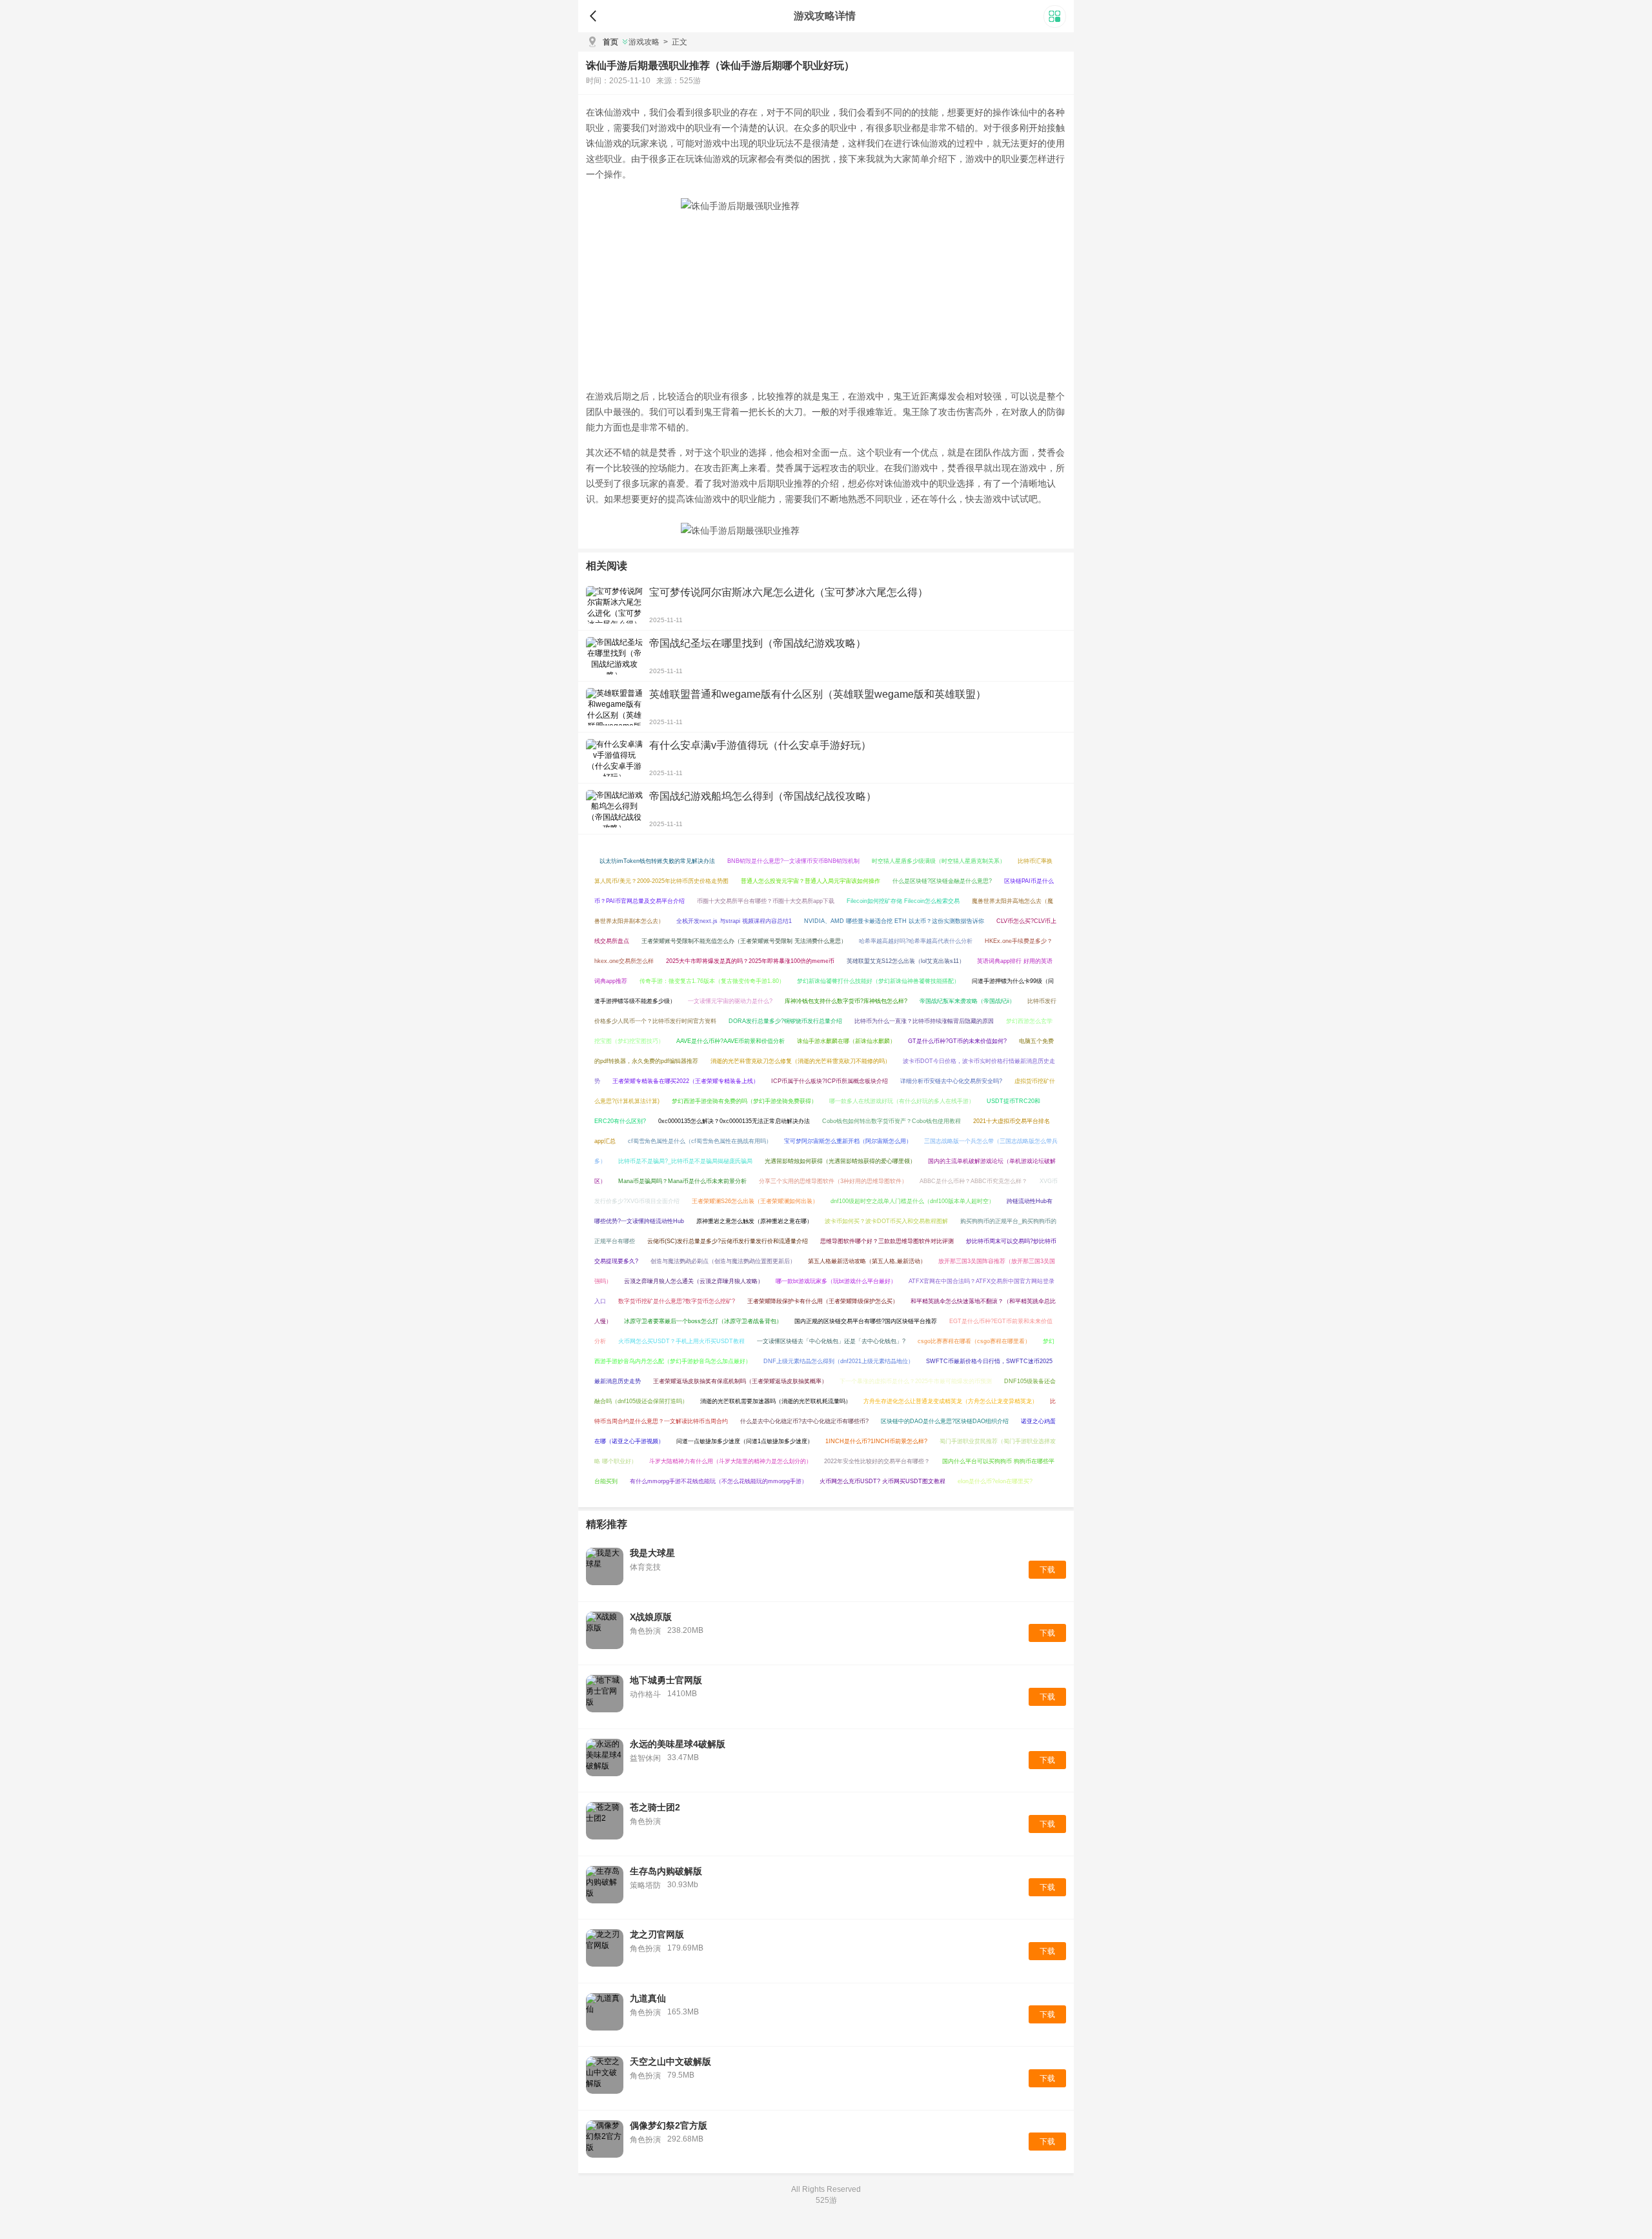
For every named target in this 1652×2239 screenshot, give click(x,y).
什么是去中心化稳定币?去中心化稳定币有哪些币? (804, 1421)
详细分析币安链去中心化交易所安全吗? (951, 1081)
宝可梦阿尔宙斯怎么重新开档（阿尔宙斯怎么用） (848, 1141)
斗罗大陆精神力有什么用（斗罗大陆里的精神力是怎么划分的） (730, 1461)
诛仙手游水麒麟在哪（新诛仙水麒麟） (846, 1041)
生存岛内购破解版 (666, 1871)
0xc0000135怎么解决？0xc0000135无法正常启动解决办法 (734, 1121)
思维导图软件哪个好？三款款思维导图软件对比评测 (887, 1241)
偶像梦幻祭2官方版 (669, 2125)
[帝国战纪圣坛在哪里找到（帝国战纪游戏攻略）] (614, 656)
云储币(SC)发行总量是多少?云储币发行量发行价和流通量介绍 (728, 1241)
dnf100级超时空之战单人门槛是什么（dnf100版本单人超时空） (912, 1201)
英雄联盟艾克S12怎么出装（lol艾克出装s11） (906, 961)
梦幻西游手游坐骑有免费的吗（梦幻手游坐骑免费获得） (744, 1101)
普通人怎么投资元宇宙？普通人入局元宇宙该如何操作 (811, 881)
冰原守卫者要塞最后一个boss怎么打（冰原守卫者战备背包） (703, 1321)
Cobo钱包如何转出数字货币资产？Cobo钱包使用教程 (891, 1121)
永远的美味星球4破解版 (678, 1744)
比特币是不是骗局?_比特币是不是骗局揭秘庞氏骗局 (685, 1161)
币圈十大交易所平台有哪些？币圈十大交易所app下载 (766, 901)
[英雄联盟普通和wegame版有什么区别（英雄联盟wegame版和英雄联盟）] (614, 707)
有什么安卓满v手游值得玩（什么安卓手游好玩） (760, 745)
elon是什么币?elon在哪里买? (995, 1481)
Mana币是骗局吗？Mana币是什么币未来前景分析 (682, 1181)
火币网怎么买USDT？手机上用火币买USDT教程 (681, 1341)
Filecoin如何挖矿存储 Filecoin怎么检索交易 (903, 901)
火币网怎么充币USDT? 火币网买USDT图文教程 (882, 1481)
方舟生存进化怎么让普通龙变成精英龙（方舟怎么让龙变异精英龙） (951, 1401)
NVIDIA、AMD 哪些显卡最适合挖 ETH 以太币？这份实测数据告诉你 (894, 921)
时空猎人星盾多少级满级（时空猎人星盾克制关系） (939, 861)
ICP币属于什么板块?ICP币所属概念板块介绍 (830, 1081)
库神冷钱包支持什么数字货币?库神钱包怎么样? (846, 1001)
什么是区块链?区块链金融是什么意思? (942, 881)
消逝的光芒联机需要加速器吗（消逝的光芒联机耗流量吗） (776, 1401)
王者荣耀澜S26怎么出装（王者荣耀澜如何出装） (755, 1201)
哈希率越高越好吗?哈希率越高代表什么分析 (916, 941)
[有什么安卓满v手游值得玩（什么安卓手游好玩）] (614, 758)
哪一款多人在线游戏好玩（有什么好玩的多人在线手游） (902, 1101)
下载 (1047, 1570)
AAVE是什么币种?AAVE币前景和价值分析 (730, 1041)
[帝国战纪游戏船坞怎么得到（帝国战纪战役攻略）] (614, 809)
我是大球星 (652, 1553)
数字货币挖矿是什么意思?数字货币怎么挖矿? (677, 1301)
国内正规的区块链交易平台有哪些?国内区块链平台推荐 (866, 1321)
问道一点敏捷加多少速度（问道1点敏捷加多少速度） (745, 1441)
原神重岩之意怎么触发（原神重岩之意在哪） (754, 1221)
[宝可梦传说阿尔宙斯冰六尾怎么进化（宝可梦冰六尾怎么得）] (614, 605)
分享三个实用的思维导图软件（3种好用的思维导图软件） (833, 1181)
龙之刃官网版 (657, 1934)
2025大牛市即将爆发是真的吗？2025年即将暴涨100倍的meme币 (750, 961)
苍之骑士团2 (655, 1807)
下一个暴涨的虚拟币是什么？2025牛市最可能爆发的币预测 (916, 1381)
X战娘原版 (651, 1617)
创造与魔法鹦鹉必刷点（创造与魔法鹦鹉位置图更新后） (723, 1261)
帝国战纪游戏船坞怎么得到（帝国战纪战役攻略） (763, 796)
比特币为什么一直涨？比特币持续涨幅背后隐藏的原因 (924, 1021)
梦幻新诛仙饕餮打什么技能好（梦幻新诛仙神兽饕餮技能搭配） (878, 981)
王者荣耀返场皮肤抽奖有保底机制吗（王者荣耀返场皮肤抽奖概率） (740, 1381)
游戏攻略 (644, 42)
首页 (610, 42)
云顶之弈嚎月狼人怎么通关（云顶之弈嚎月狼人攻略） (694, 1281)
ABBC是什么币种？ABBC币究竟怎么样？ (973, 1181)
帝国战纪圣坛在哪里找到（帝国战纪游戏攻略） (758, 643)
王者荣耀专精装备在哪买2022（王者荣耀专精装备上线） (686, 1081)
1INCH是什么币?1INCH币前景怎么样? (876, 1441)
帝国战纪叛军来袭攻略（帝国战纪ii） (967, 1001)
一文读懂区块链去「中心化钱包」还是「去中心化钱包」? (831, 1341)
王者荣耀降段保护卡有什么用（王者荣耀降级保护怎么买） (823, 1301)
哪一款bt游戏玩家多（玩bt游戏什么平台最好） (836, 1281)
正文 (675, 42)
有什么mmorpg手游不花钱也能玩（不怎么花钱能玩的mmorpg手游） (719, 1481)
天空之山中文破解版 (670, 2062)
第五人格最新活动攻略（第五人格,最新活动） (867, 1261)
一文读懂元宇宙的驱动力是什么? (730, 1001)
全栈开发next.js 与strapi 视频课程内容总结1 (734, 921)
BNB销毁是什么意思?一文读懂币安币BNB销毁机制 (793, 861)
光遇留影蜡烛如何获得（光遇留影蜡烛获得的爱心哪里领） (840, 1161)
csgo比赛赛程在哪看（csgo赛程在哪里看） (974, 1341)
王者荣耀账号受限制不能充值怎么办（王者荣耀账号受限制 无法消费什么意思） (744, 941)
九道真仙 (648, 1998)
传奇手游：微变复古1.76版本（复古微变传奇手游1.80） (712, 981)
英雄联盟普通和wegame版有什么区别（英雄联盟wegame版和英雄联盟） (818, 694)
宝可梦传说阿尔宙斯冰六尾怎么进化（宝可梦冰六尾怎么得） (789, 592)
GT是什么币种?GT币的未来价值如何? (957, 1041)
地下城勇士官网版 (666, 1680)
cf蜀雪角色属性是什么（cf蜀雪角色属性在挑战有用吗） (700, 1141)
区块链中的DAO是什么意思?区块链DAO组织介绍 (945, 1421)
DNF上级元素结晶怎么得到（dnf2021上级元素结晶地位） (839, 1361)
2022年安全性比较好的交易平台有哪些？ (877, 1461)
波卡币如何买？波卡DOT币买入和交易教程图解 (886, 1221)
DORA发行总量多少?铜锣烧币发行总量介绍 (785, 1021)
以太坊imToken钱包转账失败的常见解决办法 (657, 861)
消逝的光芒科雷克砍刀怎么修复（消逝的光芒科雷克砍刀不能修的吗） (801, 1061)
